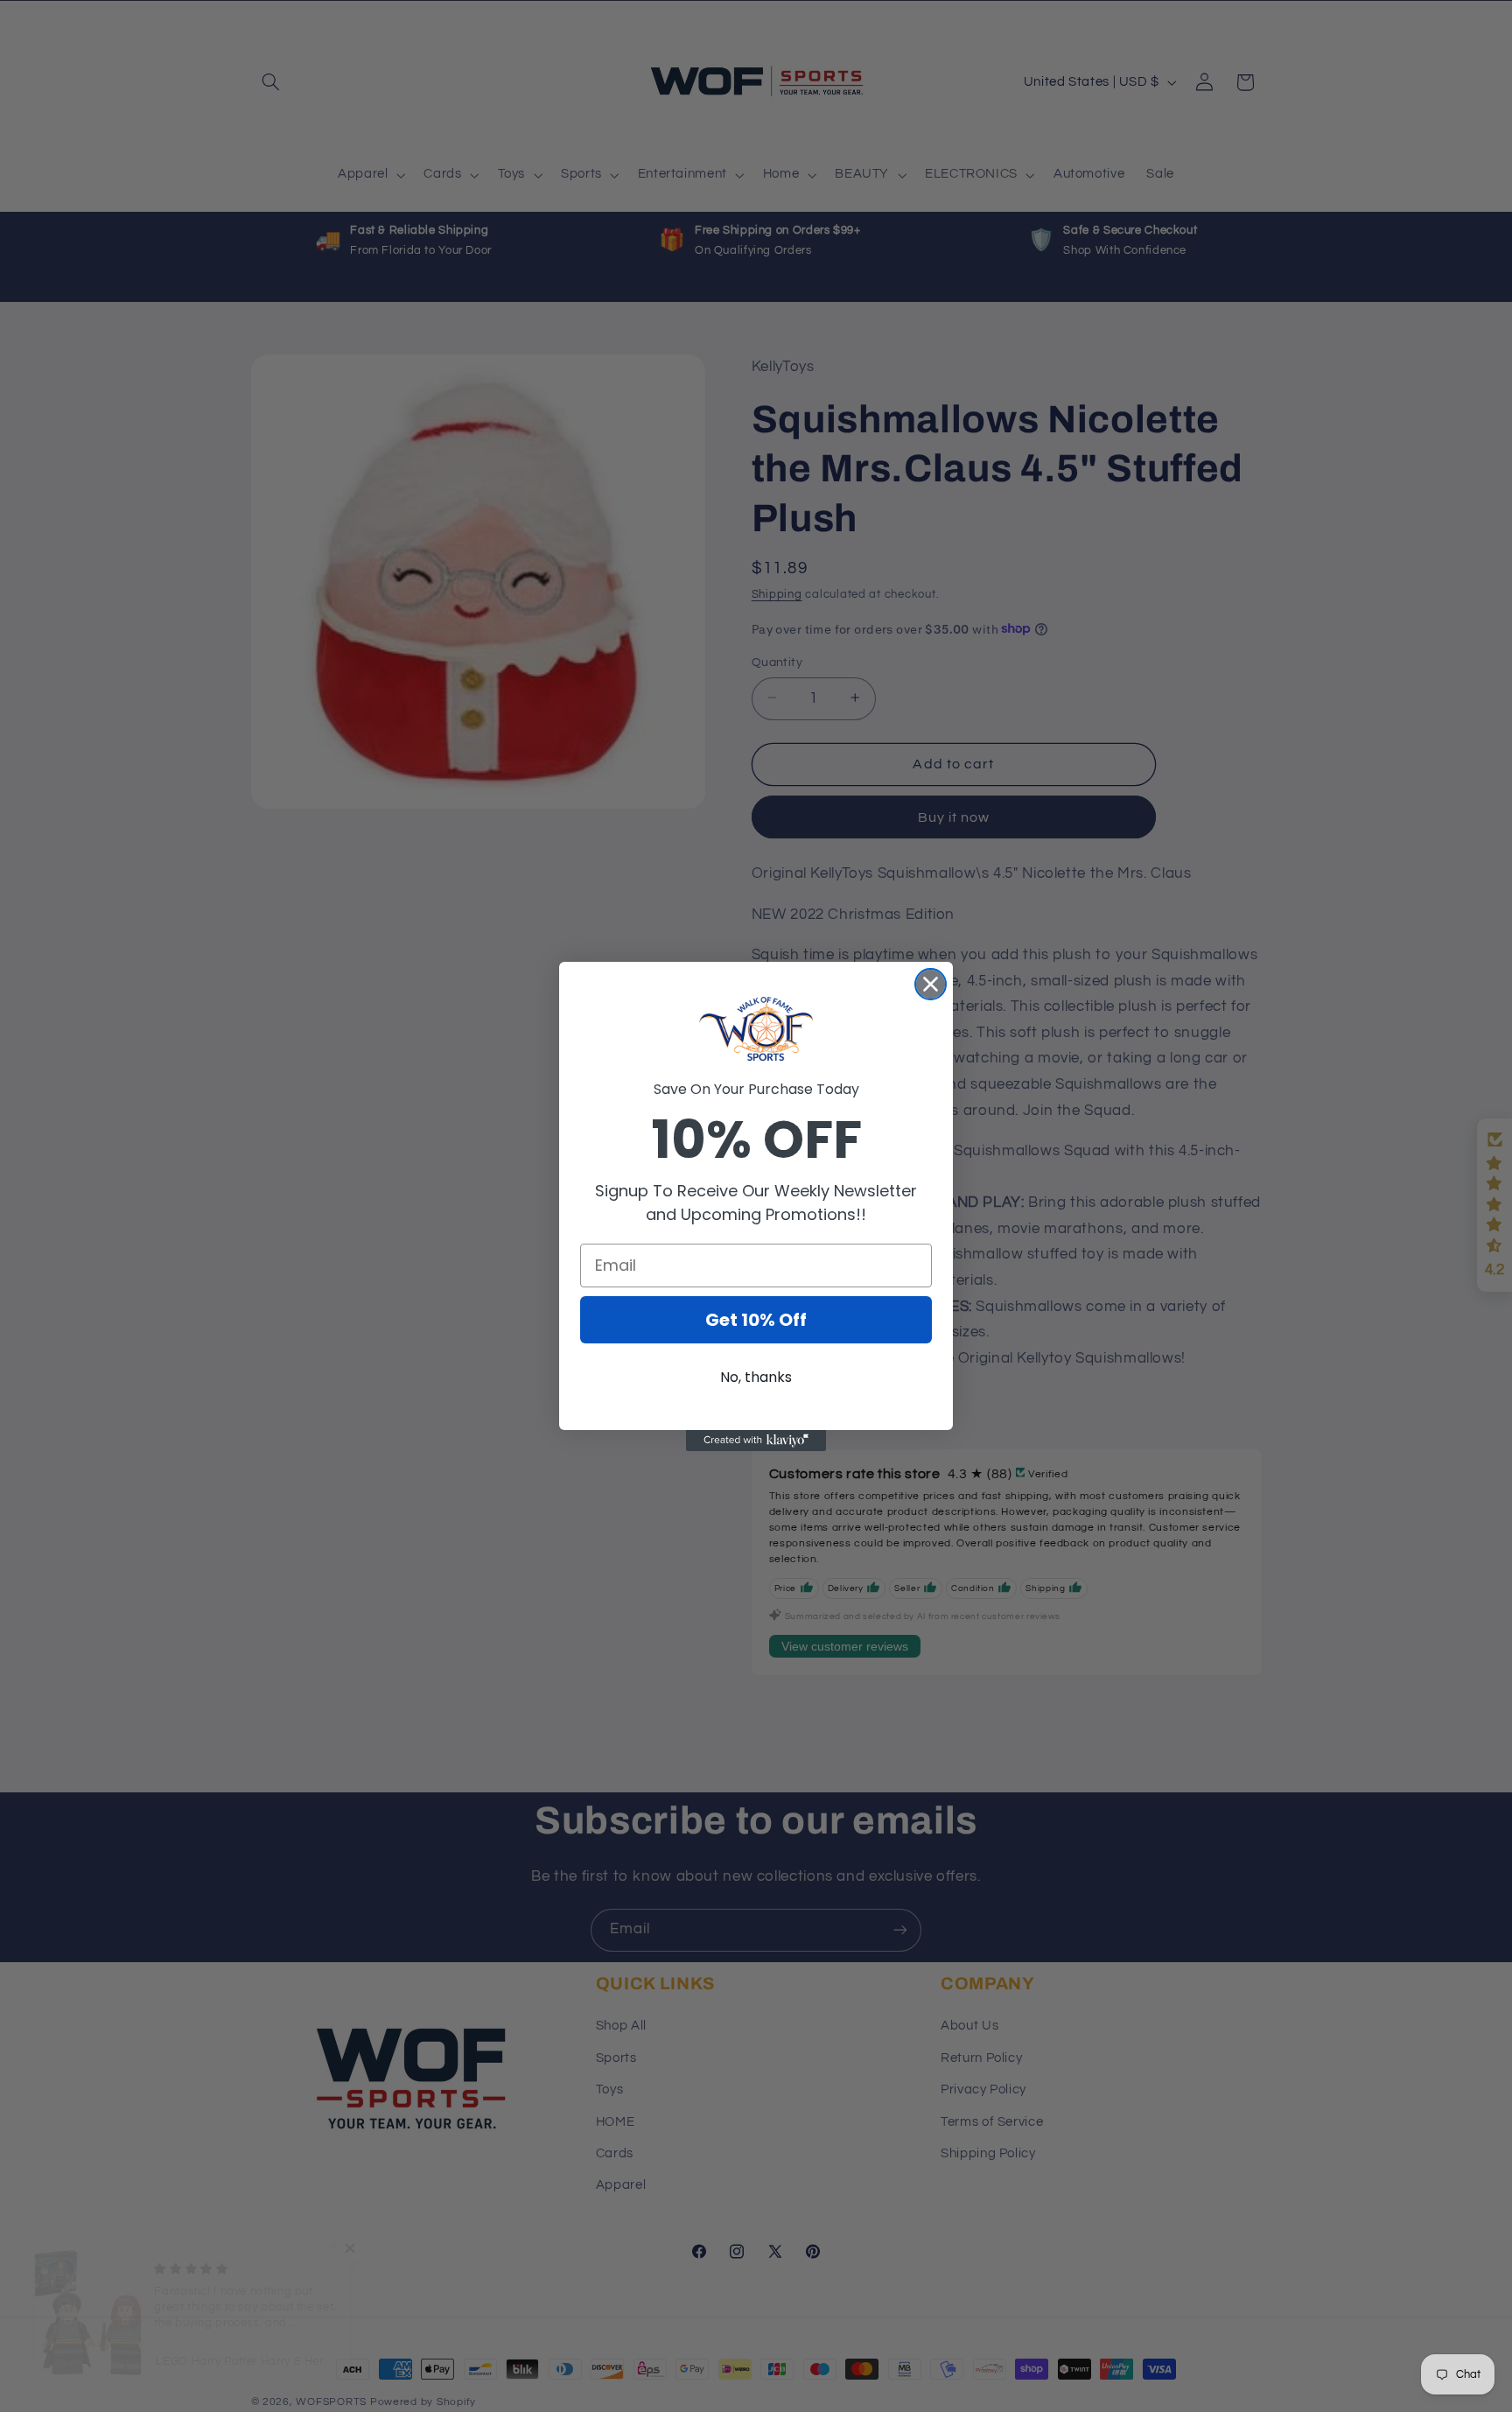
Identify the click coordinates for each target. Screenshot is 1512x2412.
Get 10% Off (756, 1320)
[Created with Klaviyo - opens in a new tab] (756, 1441)
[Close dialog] (931, 984)
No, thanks (756, 1377)
